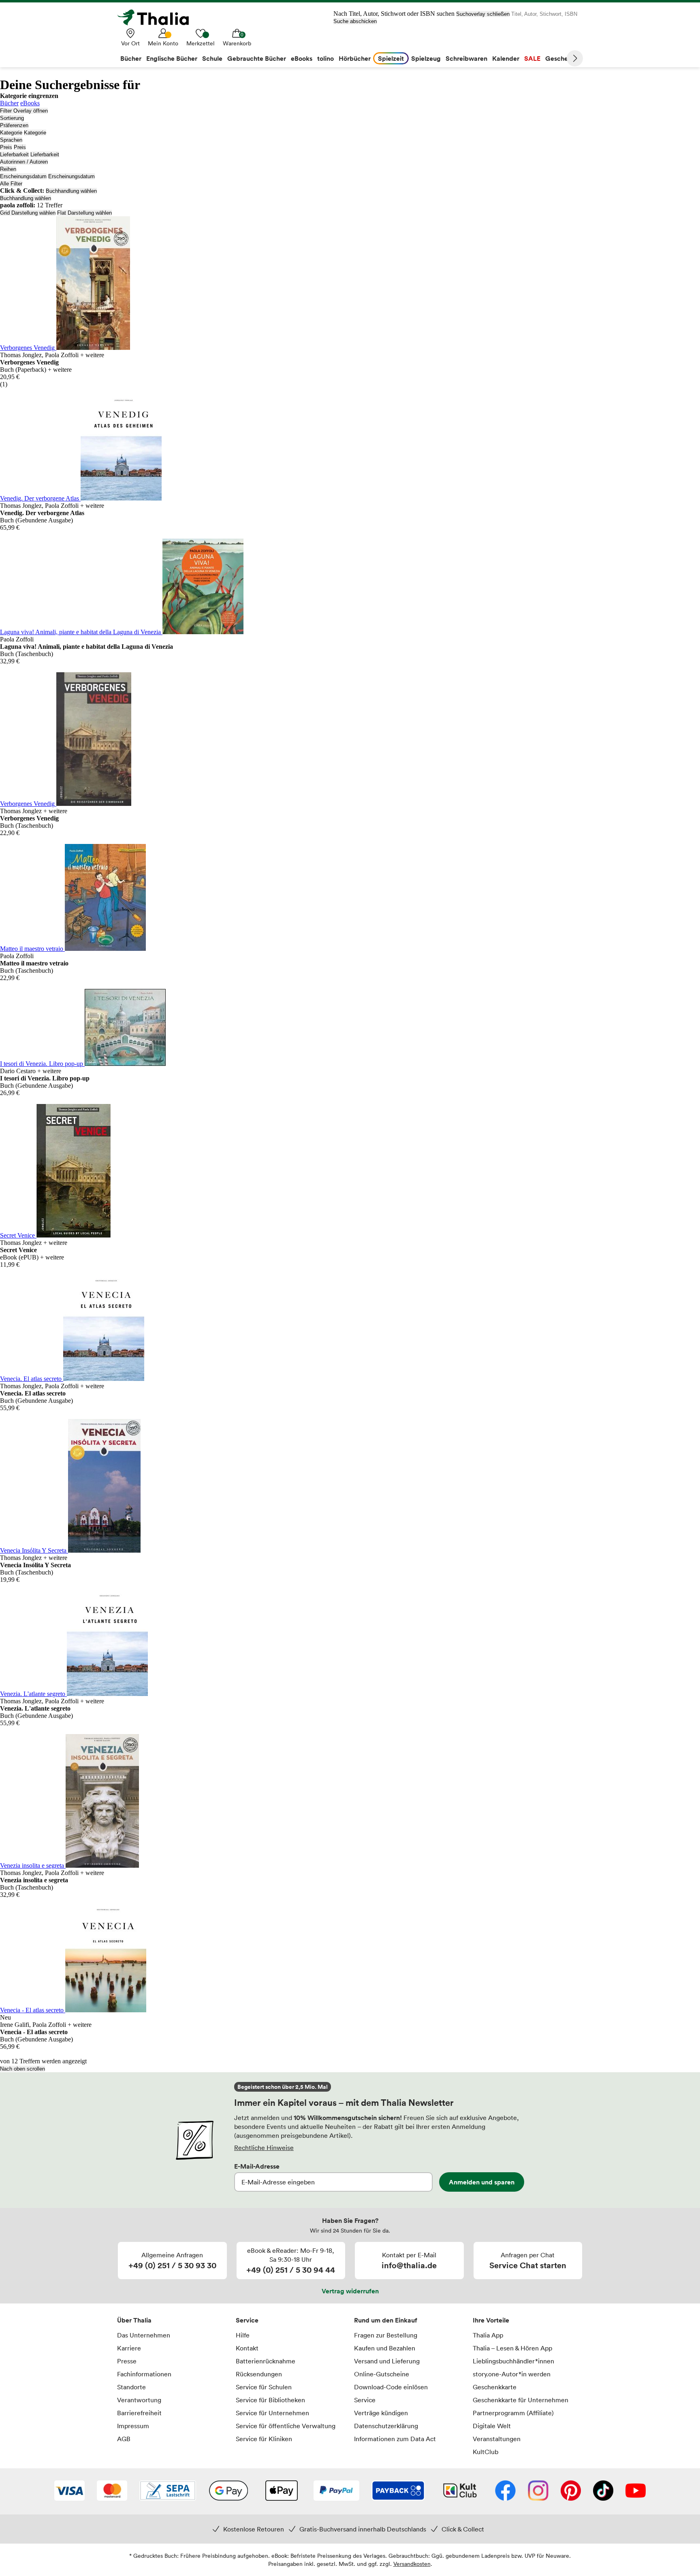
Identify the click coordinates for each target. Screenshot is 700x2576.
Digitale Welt (492, 2426)
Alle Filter (11, 184)
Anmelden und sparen (482, 2182)
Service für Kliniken (264, 2439)
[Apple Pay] (281, 2491)
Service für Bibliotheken (270, 2400)
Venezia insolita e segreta (33, 1865)
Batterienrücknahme (266, 2361)
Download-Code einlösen (391, 2387)
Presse (127, 2361)
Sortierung (12, 118)
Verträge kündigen (381, 2413)
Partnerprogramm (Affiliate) (513, 2413)
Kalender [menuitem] (506, 58)
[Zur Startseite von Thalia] (158, 17)
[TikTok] (603, 2491)
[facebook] (505, 2491)
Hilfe (243, 2335)
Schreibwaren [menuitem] (466, 58)
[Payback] (398, 2491)
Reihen (8, 169)
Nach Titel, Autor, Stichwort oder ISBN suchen (394, 14)
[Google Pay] (228, 2491)
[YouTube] (636, 2491)
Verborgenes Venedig (28, 348)
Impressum (133, 2426)
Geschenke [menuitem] (562, 58)
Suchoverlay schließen (483, 14)
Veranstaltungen (497, 2439)
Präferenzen (14, 125)
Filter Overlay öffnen (24, 111)
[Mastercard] (112, 2491)
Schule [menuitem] (212, 58)
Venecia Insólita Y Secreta (34, 1550)
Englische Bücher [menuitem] (172, 58)
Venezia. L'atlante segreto (33, 1694)
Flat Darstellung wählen (84, 213)
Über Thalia (134, 2320)
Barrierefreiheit (139, 2413)
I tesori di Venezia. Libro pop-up (42, 1064)
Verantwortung (139, 2400)
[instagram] (538, 2491)
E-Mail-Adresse (257, 2166)
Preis (6, 147)
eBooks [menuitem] (302, 58)
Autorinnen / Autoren (24, 162)
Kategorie (11, 133)
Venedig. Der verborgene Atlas (40, 498)
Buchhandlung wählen (71, 191)
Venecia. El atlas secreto (32, 1379)
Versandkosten (412, 2564)
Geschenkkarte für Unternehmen (521, 2400)
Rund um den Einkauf (386, 2320)
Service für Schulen (264, 2387)
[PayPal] (336, 2491)
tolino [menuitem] (325, 58)
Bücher (9, 103)
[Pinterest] (571, 2491)
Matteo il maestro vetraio (32, 949)
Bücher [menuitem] (131, 58)
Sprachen (11, 140)
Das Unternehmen (144, 2335)
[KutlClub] (460, 2491)
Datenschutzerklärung (386, 2426)
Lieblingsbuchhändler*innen (513, 2361)
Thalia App (488, 2335)
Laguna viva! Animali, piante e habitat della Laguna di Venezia (81, 632)
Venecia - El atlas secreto (33, 2010)
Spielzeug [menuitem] (426, 58)
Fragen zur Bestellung (386, 2335)
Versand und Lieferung (387, 2361)
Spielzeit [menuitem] (391, 58)
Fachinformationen (144, 2374)
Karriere (129, 2348)
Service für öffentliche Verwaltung (286, 2426)
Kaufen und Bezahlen (385, 2348)
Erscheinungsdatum (23, 176)
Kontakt (247, 2348)
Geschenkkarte (495, 2387)
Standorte (131, 2387)
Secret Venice (18, 1235)
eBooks (30, 103)
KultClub (486, 2452)
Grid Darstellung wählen (28, 213)
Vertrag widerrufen (350, 2291)
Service (247, 2320)
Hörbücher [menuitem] (355, 58)
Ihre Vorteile (491, 2320)
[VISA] (69, 2491)
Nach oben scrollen (22, 2069)
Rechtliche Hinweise (264, 2148)
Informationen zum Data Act (395, 2439)
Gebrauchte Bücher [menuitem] (257, 58)
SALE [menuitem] (532, 58)
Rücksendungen (259, 2374)
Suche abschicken (355, 21)
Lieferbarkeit (14, 154)
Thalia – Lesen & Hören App (512, 2348)
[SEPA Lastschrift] (168, 2491)
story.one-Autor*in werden (512, 2374)
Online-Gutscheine (382, 2374)
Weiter (575, 58)
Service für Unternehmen (272, 2413)
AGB (124, 2439)
